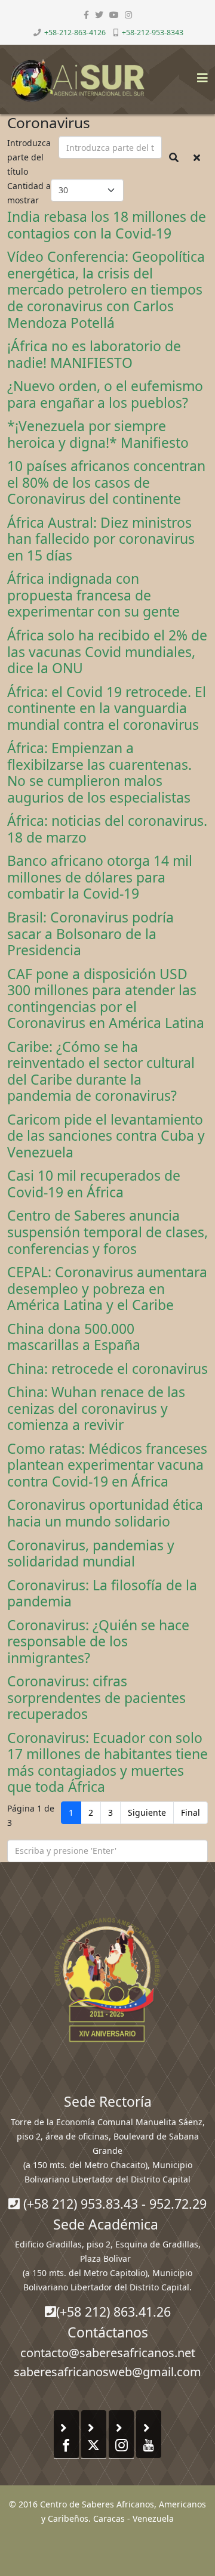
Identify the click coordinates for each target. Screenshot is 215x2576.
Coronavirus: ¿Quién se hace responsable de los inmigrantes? (98, 1641)
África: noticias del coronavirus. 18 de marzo (107, 829)
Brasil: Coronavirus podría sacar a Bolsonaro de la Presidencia (90, 934)
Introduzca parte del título (29, 157)
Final (191, 1812)
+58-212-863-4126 (75, 32)
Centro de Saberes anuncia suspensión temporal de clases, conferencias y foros (107, 1232)
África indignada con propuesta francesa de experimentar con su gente (93, 595)
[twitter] (99, 15)
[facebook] (86, 15)
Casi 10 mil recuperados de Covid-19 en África (94, 1184)
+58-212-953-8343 (153, 32)
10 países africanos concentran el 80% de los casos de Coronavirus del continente (106, 482)
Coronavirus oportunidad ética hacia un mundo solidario (105, 1513)
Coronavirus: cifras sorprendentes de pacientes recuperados (96, 1697)
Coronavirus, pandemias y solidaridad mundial (91, 1553)
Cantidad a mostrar (29, 193)
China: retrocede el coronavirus (107, 1368)
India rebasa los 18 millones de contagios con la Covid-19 (107, 225)
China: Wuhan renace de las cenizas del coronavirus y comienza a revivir (96, 1408)
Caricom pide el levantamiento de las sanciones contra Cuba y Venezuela (106, 1136)
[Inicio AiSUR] (107, 1980)
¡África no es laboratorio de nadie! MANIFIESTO (94, 354)
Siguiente (147, 1812)
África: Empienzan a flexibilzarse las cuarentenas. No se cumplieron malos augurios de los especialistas (99, 773)
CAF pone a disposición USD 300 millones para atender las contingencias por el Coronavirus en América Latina (106, 998)
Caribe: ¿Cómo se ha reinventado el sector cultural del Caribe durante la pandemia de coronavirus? (101, 1071)
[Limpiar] (197, 157)
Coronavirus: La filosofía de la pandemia (102, 1593)
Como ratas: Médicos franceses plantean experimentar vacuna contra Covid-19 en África (107, 1465)
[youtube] (114, 15)
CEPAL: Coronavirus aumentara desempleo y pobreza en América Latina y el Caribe (107, 1288)
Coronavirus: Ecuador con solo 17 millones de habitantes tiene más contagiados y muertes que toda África (107, 1762)
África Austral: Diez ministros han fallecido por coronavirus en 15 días (101, 539)
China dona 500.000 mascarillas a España (74, 1337)
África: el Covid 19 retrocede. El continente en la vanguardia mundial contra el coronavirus (107, 708)
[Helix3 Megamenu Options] (199, 74)
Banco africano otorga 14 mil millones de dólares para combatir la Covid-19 (100, 877)
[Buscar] (174, 157)
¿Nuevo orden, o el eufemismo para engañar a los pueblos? (105, 394)
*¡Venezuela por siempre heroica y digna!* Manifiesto (98, 434)
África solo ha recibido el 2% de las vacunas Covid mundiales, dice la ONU (107, 651)
